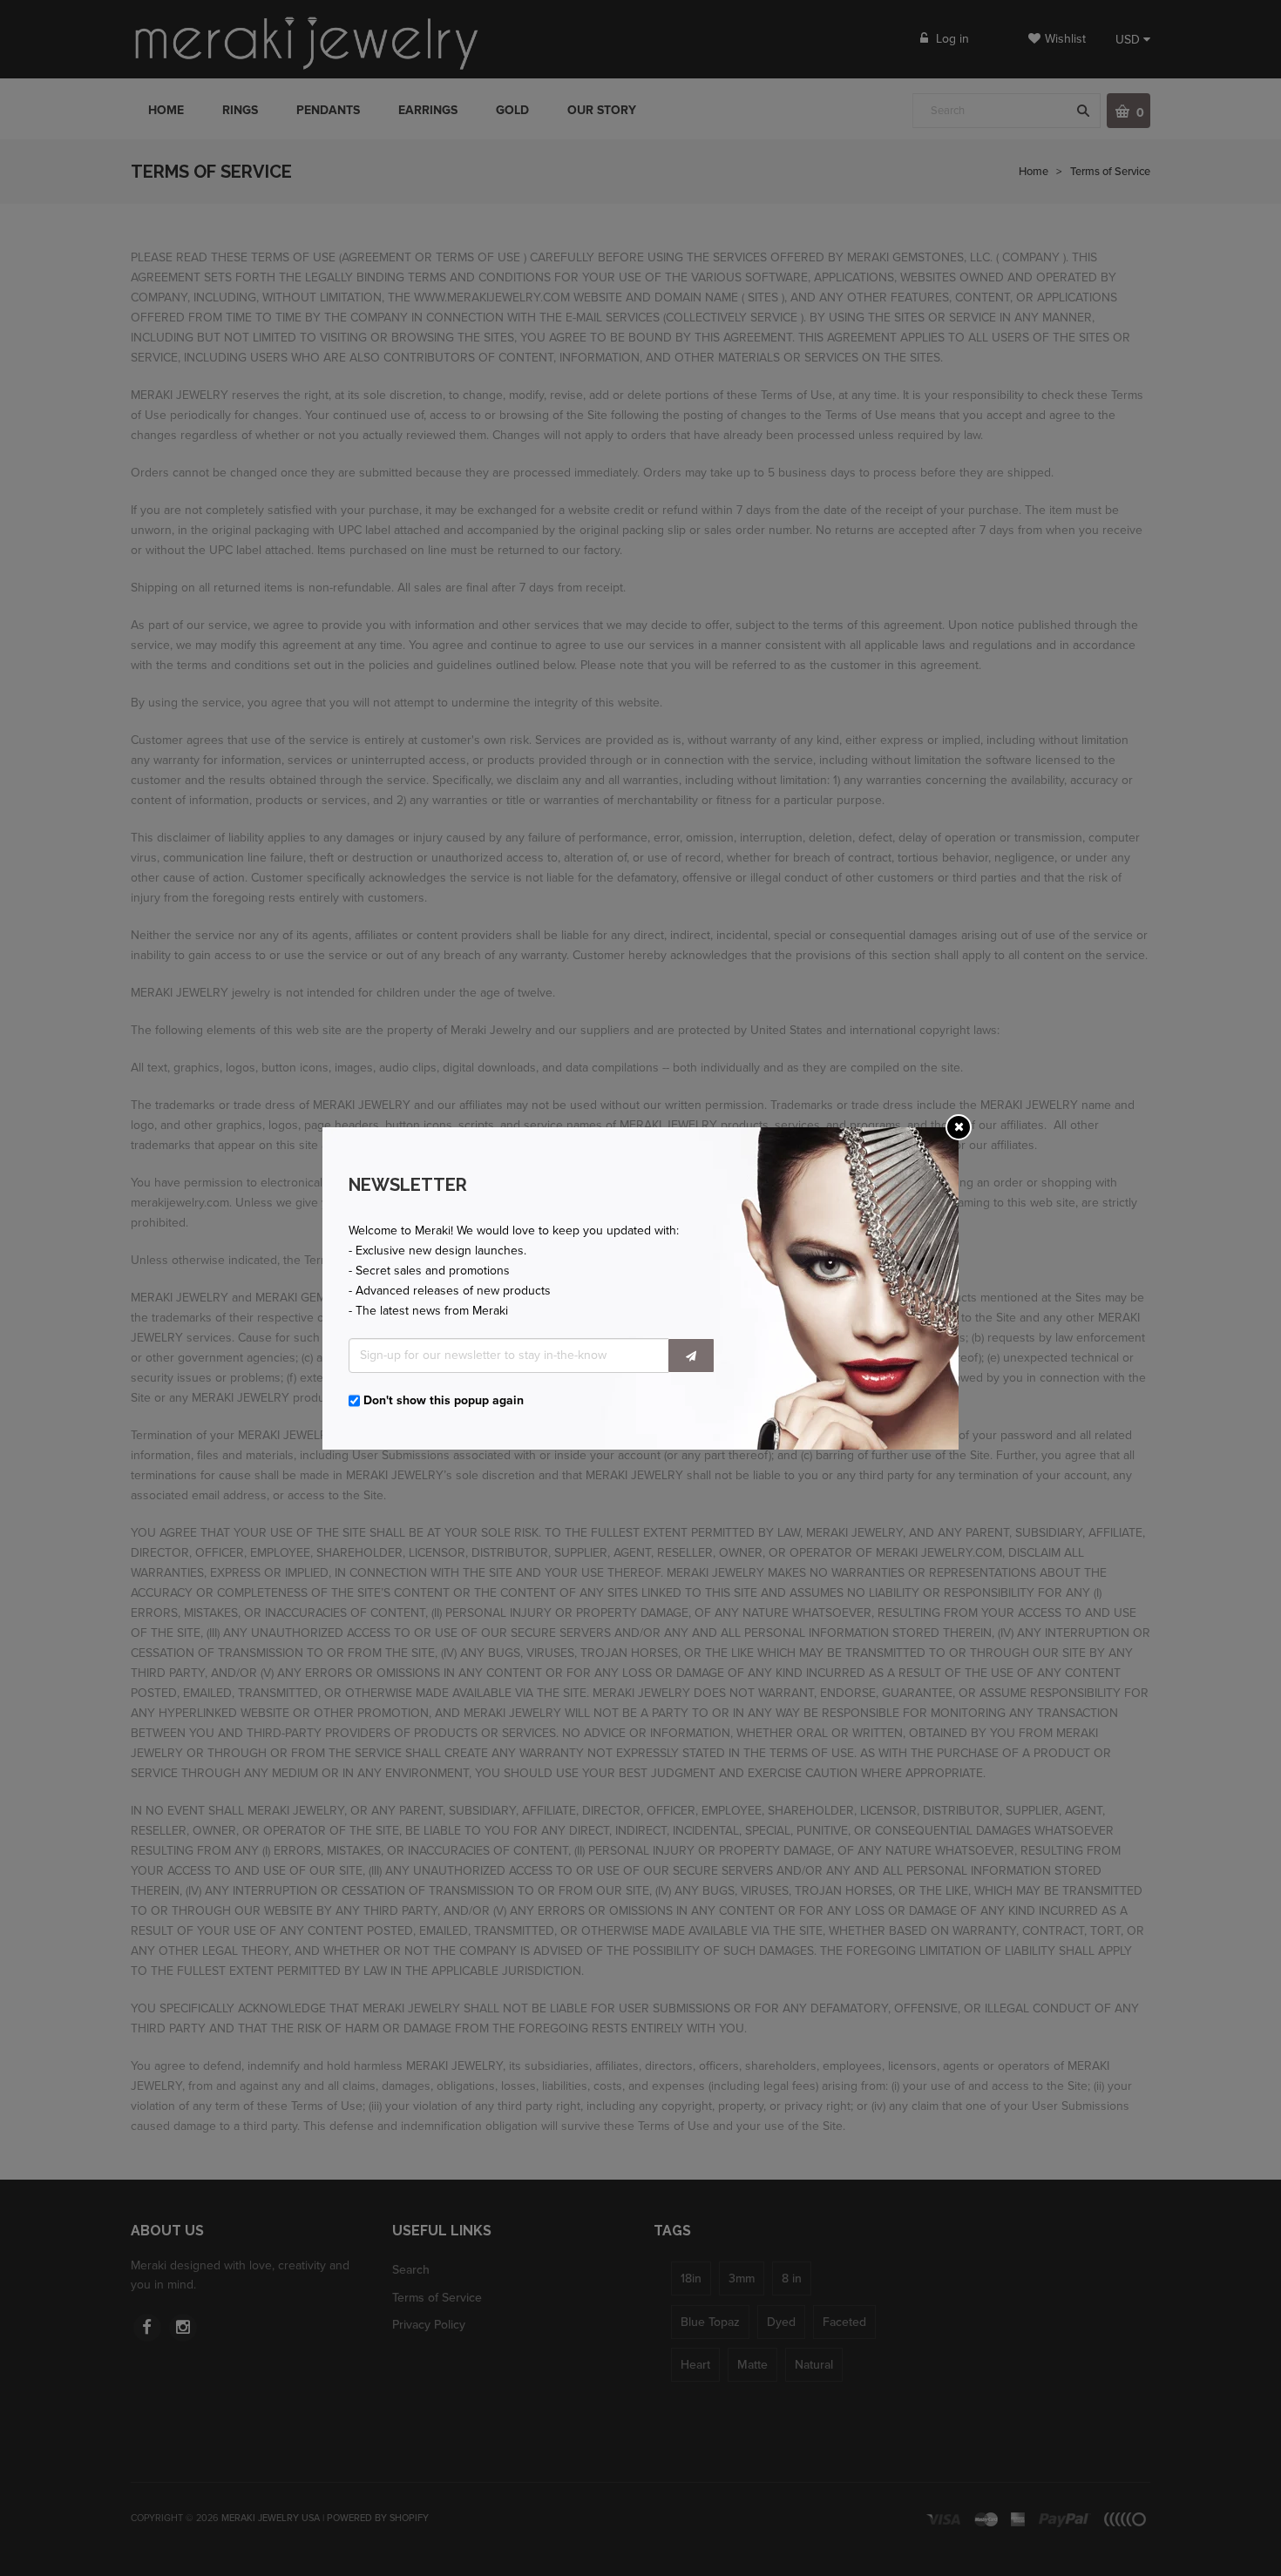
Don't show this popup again (444, 1400)
